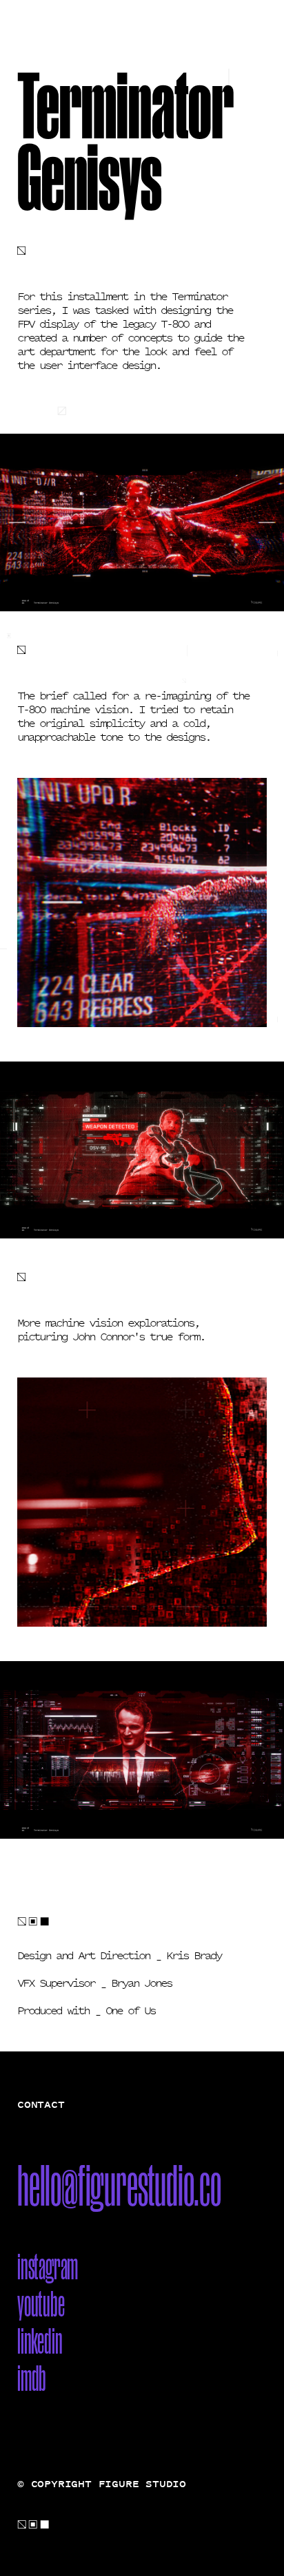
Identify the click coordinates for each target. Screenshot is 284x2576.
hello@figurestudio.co (119, 2185)
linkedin (40, 2341)
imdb (32, 2378)
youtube (41, 2303)
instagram (48, 2266)
